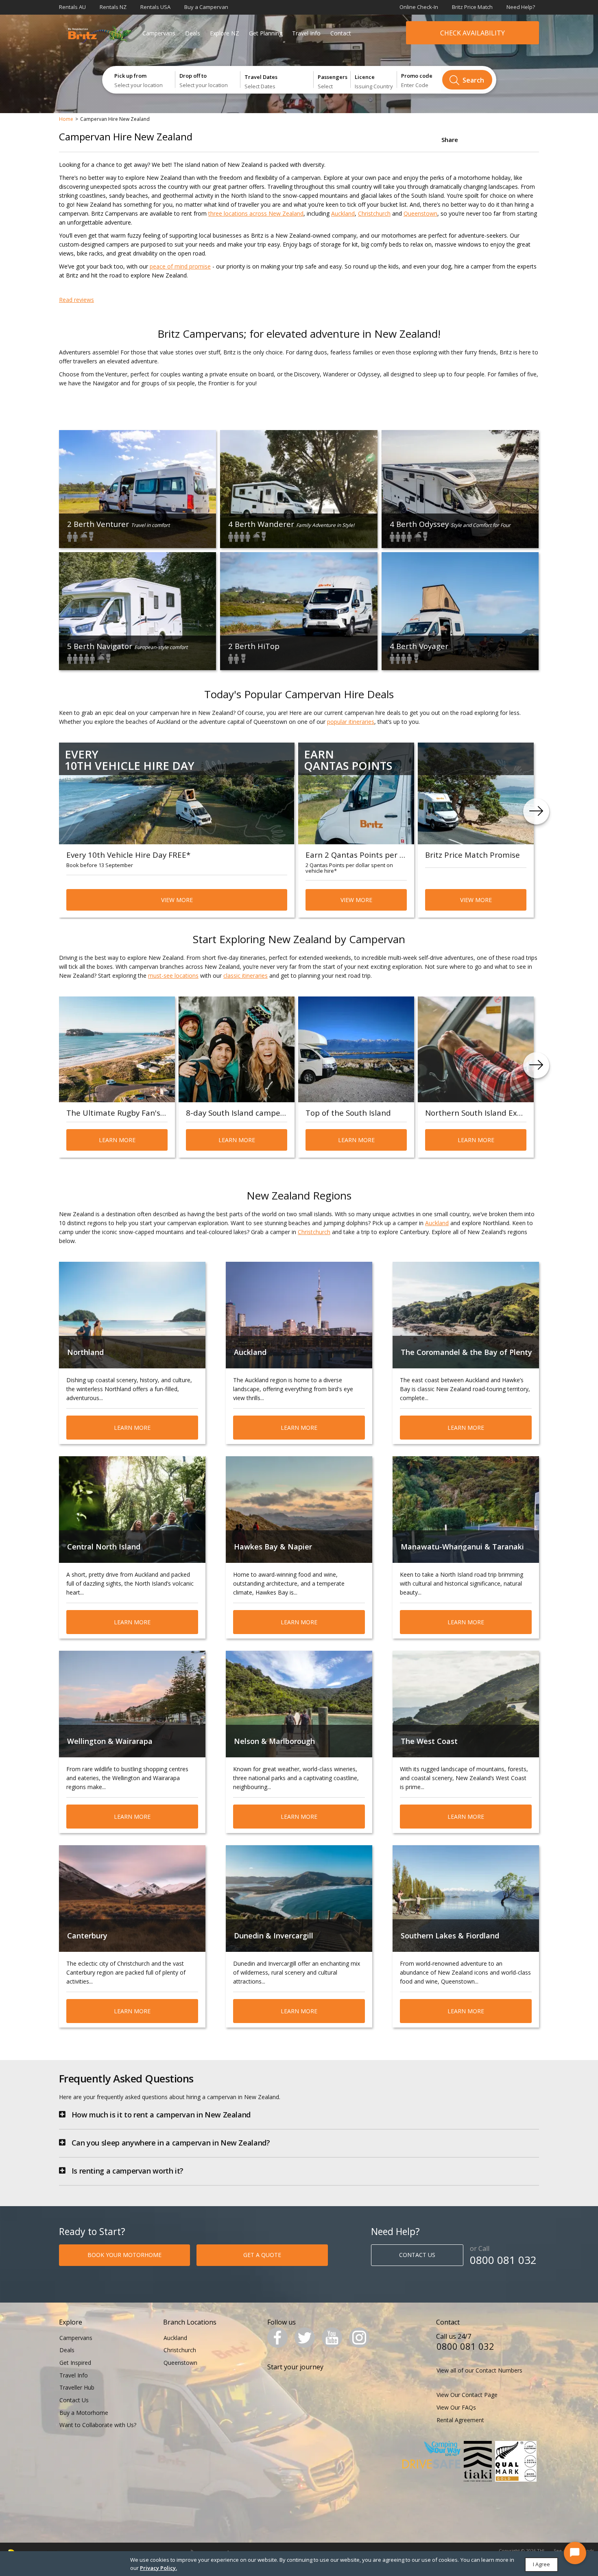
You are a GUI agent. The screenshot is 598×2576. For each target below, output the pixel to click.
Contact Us (74, 2400)
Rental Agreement (460, 2420)
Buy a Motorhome (84, 2413)
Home (66, 119)
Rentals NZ (113, 7)
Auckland (343, 213)
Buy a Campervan (206, 7)
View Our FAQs (456, 2407)
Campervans (159, 33)
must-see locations (173, 976)
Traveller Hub (77, 2387)
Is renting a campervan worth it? (128, 2171)
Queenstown (420, 213)
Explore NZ (225, 33)
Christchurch (374, 213)
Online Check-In (419, 7)
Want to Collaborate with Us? (98, 2425)
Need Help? (521, 7)
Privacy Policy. (158, 2568)
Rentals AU (72, 7)
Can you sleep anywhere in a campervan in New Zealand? (171, 2143)
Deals (193, 33)
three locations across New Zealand (256, 213)
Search (473, 80)
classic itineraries (246, 976)
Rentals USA (155, 7)
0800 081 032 (503, 2260)
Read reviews (76, 300)
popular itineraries (351, 722)
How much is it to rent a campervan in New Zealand (161, 2115)
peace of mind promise (180, 266)
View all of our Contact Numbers (479, 2370)
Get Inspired (75, 2363)
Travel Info (306, 33)
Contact (341, 33)
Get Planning (266, 33)
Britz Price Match (472, 7)
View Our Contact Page (467, 2395)
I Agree (541, 2564)
